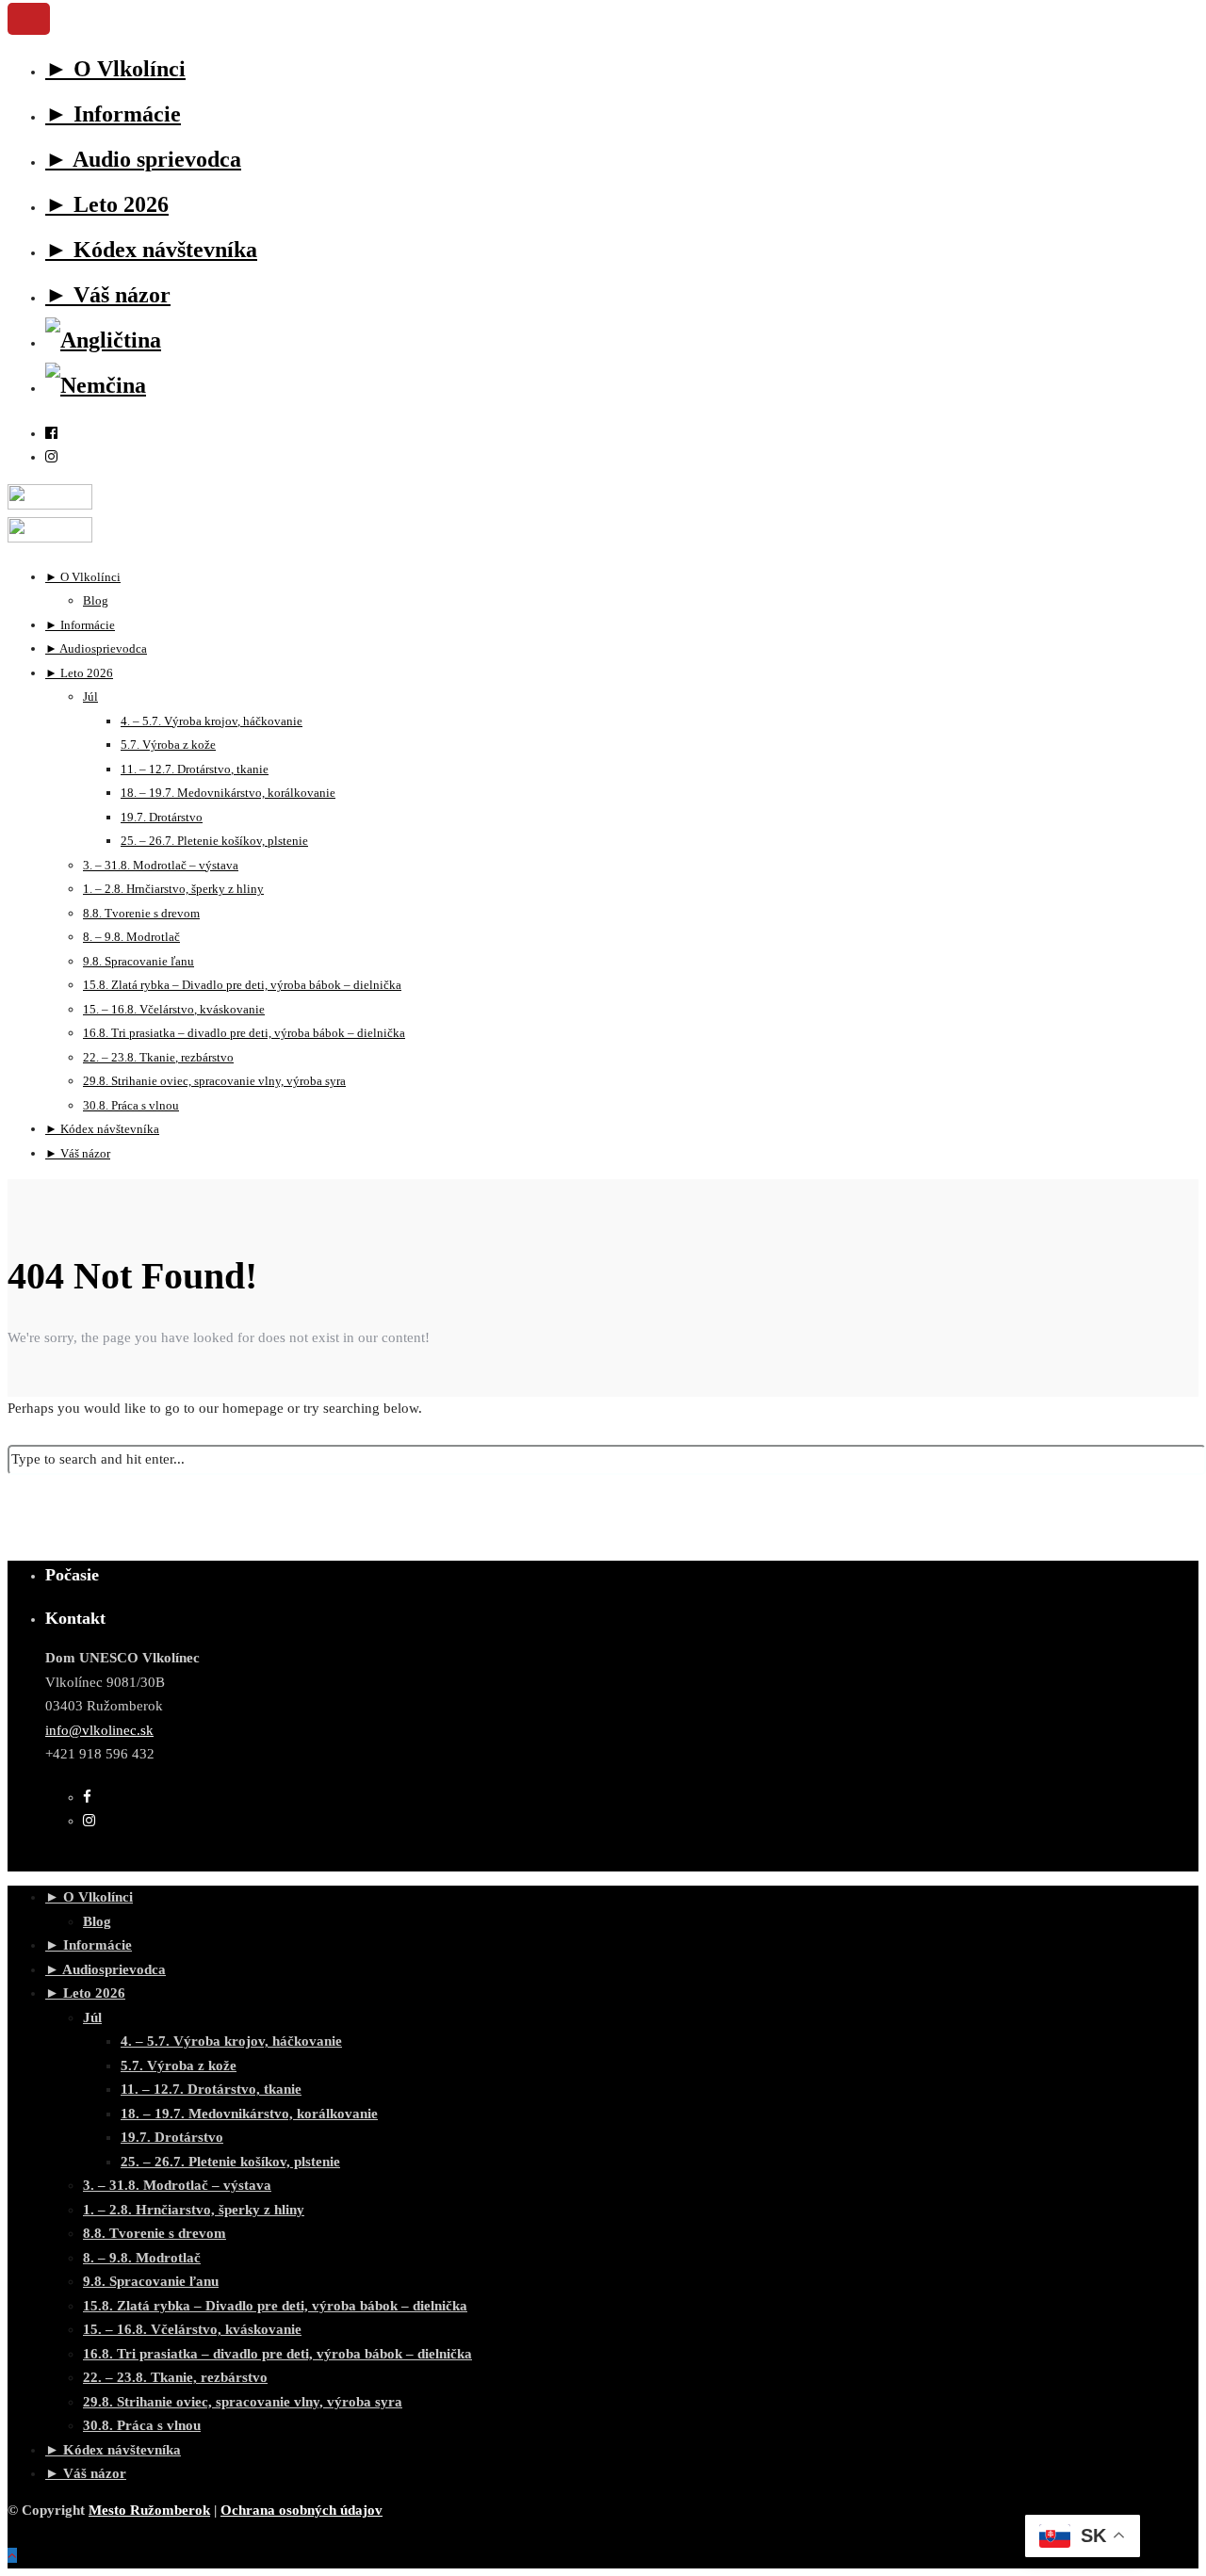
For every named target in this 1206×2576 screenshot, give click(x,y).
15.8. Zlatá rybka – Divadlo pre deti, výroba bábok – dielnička (275, 2306)
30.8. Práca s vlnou (142, 2425)
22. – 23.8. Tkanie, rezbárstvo (175, 2377)
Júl (90, 697)
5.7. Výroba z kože (179, 2066)
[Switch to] (103, 340)
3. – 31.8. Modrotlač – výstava (177, 2185)
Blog (97, 1921)
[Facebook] (87, 1797)
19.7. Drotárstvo (172, 2137)
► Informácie (113, 114)
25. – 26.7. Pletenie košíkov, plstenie (230, 2162)
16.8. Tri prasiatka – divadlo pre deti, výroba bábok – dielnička (244, 1033)
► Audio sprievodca (143, 159)
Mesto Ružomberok (149, 2510)
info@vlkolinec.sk (99, 1730)
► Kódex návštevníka (151, 250)
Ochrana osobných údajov (301, 2510)
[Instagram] (51, 457)
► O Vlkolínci (115, 69)
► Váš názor (108, 295)
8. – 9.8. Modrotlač (142, 2258)
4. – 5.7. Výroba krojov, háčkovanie (231, 2041)
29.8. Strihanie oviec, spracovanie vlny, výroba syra (214, 1081)
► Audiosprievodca (106, 1969)
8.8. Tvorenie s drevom (155, 2233)
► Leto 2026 (107, 204)
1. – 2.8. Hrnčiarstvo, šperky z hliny (194, 2210)
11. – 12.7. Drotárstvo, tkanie (211, 2089)
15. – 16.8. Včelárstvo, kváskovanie (192, 2329)
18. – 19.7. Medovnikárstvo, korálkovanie (228, 793)
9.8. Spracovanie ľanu (151, 2281)
